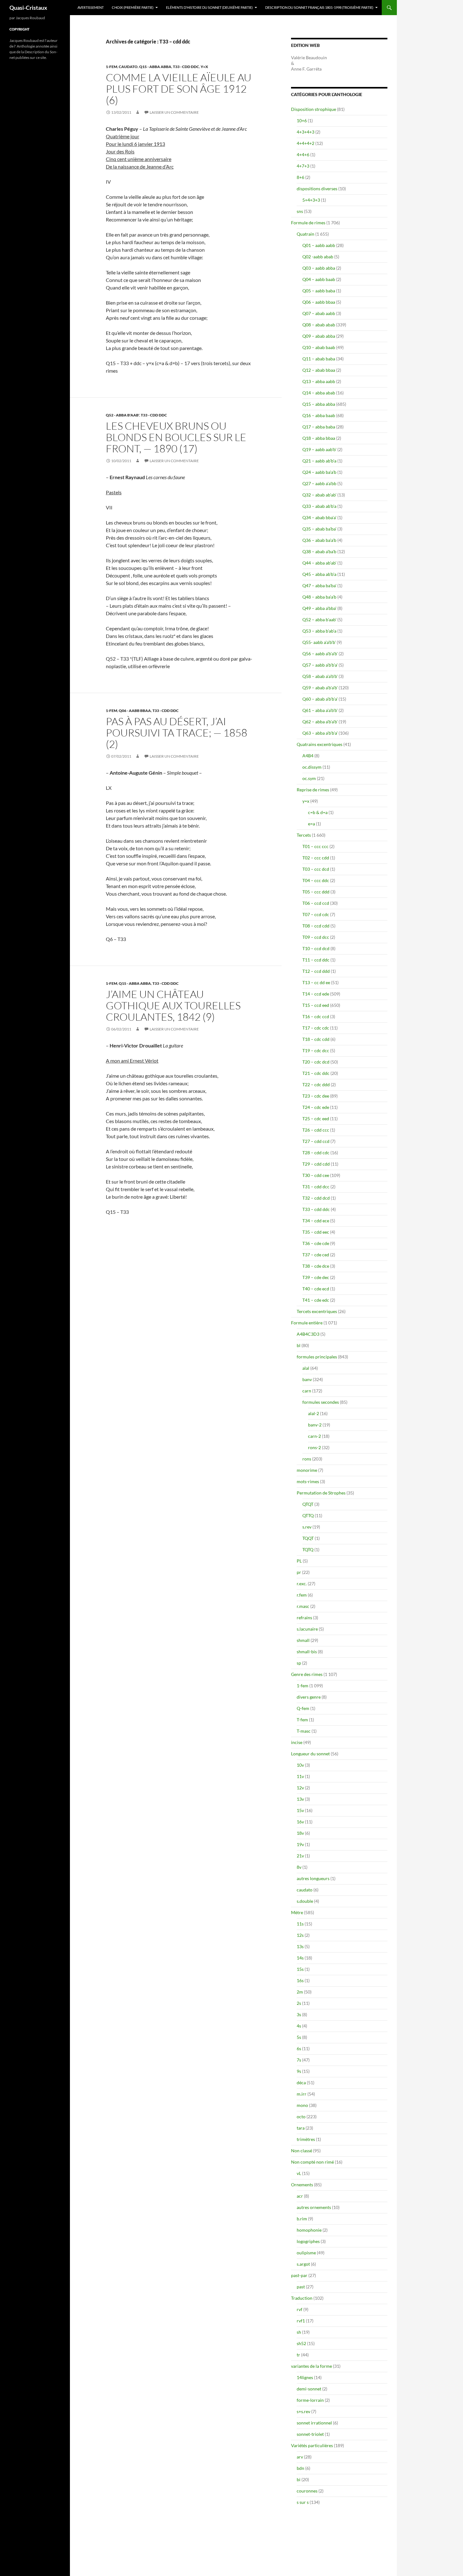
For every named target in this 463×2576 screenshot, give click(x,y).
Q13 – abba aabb (319, 381)
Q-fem (303, 1708)
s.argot (303, 2264)
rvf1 (301, 2321)
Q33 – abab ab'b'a (319, 506)
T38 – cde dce (316, 1266)
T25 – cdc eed (316, 1119)
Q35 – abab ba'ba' (319, 529)
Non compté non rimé (312, 2162)
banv (307, 1379)
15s (300, 1969)
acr (300, 2196)
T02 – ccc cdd (316, 858)
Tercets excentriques (317, 1311)
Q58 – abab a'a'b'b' (320, 676)
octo (301, 2117)
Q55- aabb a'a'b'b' (319, 642)
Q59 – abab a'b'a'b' (320, 688)
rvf (300, 2309)
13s (300, 1946)
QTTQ (308, 1515)
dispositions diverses (317, 189)
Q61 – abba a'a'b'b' (320, 710)
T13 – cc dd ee (316, 982)
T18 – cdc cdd (316, 1039)
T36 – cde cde (316, 1243)
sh (299, 2332)
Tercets (304, 835)
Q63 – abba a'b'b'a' (320, 733)
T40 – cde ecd (316, 1289)
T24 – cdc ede (316, 1107)
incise (297, 1742)
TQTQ (308, 1549)
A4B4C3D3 (308, 1334)
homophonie (309, 2230)
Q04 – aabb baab (319, 279)
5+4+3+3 (311, 200)
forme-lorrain (310, 2400)
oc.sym (309, 778)
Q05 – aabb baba (319, 291)
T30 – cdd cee (316, 1175)
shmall (303, 1640)
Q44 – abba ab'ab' (319, 563)
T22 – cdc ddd (316, 1084)
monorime (307, 1470)
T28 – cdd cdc (316, 1153)
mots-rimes (308, 1481)
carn (307, 1391)
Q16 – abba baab (319, 415)
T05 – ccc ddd (316, 892)
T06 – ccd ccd (316, 903)
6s (299, 2048)
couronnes (307, 2491)
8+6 (300, 177)
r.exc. (302, 1583)
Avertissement (91, 7)
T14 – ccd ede (316, 994)
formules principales (317, 1357)
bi (299, 2479)
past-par (299, 2275)
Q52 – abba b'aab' (319, 620)
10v (300, 1765)
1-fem (111, 67)
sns (300, 211)
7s (299, 2060)
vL (299, 2173)
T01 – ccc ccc (315, 846)
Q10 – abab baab (319, 347)
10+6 (302, 120)
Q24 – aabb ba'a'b (319, 472)
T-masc (304, 1731)
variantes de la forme (312, 2366)
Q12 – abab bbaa (319, 370)
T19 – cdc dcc (316, 1050)
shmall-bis (307, 1652)
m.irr (302, 2094)
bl (299, 1345)
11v (300, 1776)
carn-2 (314, 1436)
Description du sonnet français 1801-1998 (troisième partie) (319, 7)
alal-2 (314, 1413)
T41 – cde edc (316, 1300)
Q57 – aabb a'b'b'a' (320, 665)
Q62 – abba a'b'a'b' (320, 722)
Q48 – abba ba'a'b (319, 597)
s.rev (307, 1527)
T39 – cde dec (316, 1277)
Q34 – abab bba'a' (319, 517)
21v (300, 1856)
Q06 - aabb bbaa (135, 711)
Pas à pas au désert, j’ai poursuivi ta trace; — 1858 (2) (177, 733)
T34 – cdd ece (316, 1221)
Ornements (302, 2185)
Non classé (302, 2151)
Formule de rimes (308, 223)
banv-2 (315, 1425)
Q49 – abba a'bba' (319, 608)
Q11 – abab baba (319, 359)
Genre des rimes (307, 1674)
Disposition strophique (314, 109)
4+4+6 (303, 155)
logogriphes (308, 2241)
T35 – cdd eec (316, 1232)
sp (299, 1663)
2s (299, 2003)
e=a (312, 824)
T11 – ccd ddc (316, 960)
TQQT (308, 1538)
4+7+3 (303, 166)
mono (302, 2105)
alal (306, 1368)
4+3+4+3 (306, 132)
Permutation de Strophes (321, 1493)
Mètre (297, 1912)
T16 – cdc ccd (316, 1016)
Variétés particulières (312, 2445)
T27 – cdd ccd (316, 1141)
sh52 (301, 2343)
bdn (300, 2468)
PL (299, 1561)
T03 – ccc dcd (316, 869)
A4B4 (308, 756)
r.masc (303, 1606)
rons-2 (314, 1447)
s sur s (303, 2502)
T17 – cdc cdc (316, 1028)
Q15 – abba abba (319, 404)
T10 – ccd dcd (316, 948)
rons (307, 1459)
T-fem (302, 1720)
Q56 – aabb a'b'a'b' (320, 654)
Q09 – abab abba (319, 336)
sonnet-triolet (310, 2434)
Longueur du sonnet (310, 1754)
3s (299, 2014)
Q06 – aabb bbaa (319, 302)
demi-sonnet (309, 2389)
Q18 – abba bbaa (319, 438)
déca (301, 2083)
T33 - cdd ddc (186, 67)
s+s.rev (303, 2411)
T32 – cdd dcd (316, 1198)
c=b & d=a (318, 812)
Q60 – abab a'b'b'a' (320, 699)
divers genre (309, 1697)
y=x (204, 67)
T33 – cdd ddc (316, 1209)
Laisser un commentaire (174, 112)
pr (299, 1572)
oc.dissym (312, 767)
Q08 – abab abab (319, 325)
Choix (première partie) (133, 7)
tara (301, 2128)
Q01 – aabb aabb (319, 245)
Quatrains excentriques (320, 744)
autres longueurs (313, 1878)
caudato (128, 67)
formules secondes (321, 1402)
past (301, 2287)
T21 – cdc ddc (316, 1073)
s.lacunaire (307, 1629)
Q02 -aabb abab (318, 257)
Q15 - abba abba (155, 67)
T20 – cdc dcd (316, 1062)
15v (300, 1810)
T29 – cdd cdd (316, 1164)
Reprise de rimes (313, 790)
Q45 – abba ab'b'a (319, 574)
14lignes (305, 2377)
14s (300, 1958)
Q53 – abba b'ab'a (319, 631)
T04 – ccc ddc (316, 880)
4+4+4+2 (306, 143)
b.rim (302, 2219)
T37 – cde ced (316, 1255)
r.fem (302, 1595)
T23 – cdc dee (316, 1096)
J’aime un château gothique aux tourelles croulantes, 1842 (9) (173, 1005)
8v (299, 1867)
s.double (305, 1901)
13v (300, 1799)
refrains (304, 1618)
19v (300, 1844)
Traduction (302, 2298)
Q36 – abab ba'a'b (319, 540)
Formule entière (307, 1323)
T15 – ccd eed (316, 1005)
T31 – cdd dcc (316, 1187)
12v (300, 1788)
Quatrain (306, 234)
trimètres (306, 2139)
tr (298, 2355)
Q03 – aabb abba (319, 268)
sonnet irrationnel (314, 2423)
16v (300, 1822)
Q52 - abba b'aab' (123, 415)
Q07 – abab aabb (319, 313)
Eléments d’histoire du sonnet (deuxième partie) (209, 7)
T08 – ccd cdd (316, 926)
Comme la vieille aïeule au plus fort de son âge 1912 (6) (179, 89)
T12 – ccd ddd (316, 971)
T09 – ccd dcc (316, 937)
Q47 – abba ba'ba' (319, 585)
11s (300, 1924)
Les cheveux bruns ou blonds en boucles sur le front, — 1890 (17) (176, 437)
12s (300, 1935)
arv (300, 2457)
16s (300, 1980)
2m (300, 1992)
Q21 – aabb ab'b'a (319, 461)
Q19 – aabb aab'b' (319, 449)
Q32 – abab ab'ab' (319, 495)
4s (299, 2026)
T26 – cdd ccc (316, 1130)
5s (299, 2037)
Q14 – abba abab (319, 393)
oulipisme (306, 2253)
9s (299, 2071)
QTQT (308, 1504)
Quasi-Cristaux (28, 8)
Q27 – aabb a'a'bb (319, 483)
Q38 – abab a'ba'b (319, 551)
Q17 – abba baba (319, 427)
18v (300, 1833)
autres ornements (314, 2207)
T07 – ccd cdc (316, 914)
